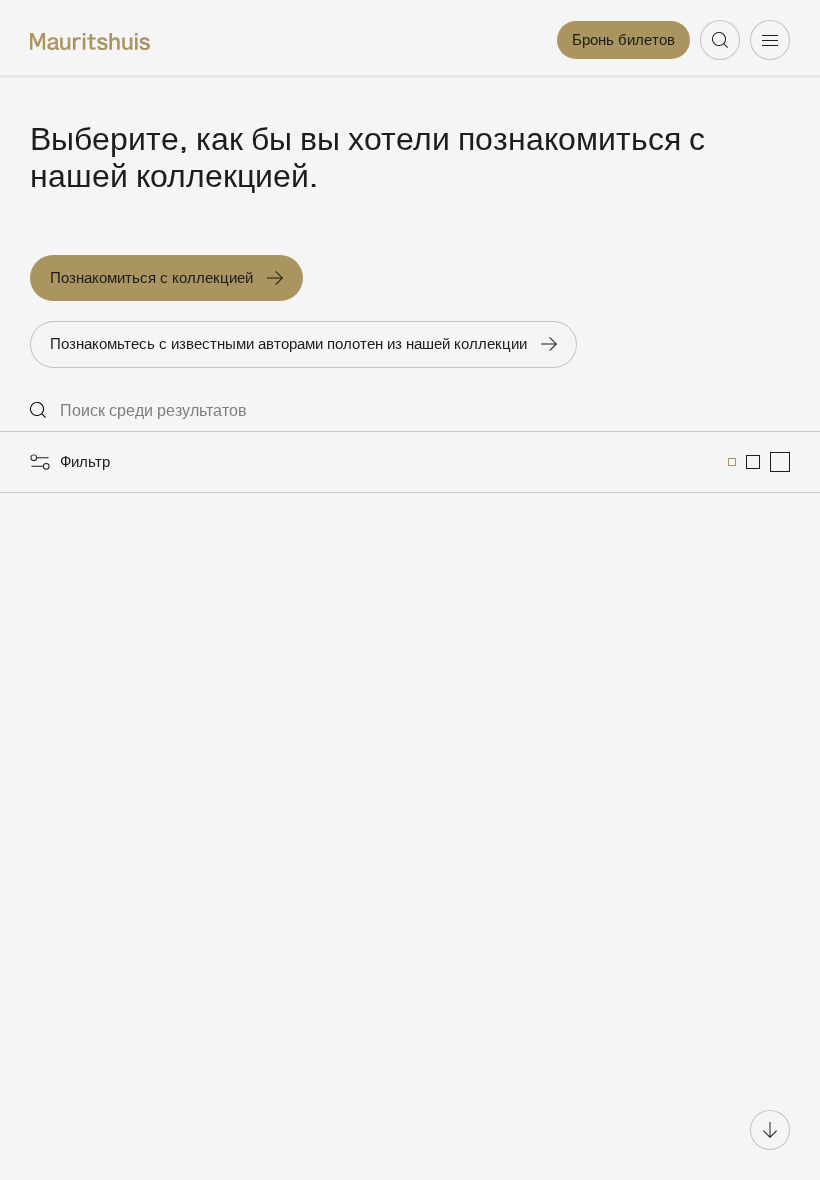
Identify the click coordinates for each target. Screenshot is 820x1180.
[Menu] (770, 40)
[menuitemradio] (732, 462)
